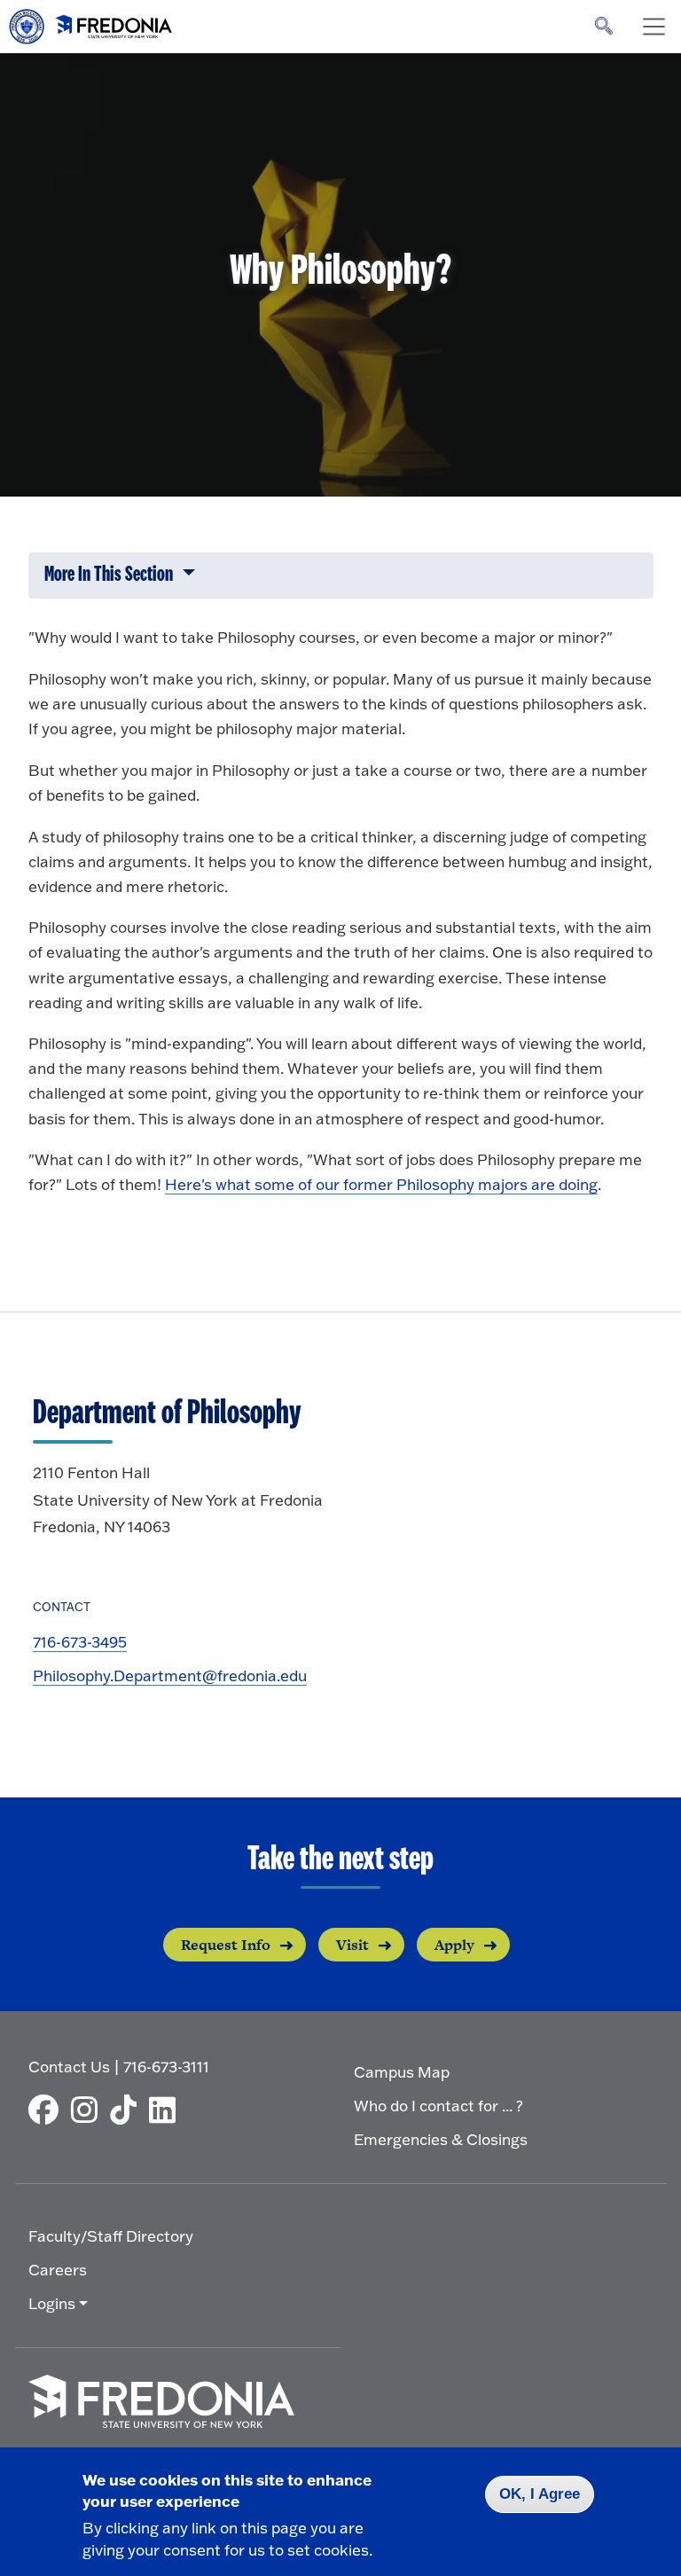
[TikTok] (128, 2110)
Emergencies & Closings (441, 2139)
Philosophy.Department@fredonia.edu (170, 1676)
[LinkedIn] (167, 2110)
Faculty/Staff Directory (111, 2236)
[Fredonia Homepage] (91, 22)
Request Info (226, 1945)
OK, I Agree (540, 2494)
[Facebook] (48, 2110)
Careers (58, 2270)
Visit (352, 1945)
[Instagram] (89, 2110)
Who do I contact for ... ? (438, 2106)
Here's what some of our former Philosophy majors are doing (381, 1184)
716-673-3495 (80, 1642)
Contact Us (69, 2067)
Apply (454, 1945)
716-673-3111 (166, 2067)
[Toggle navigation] (654, 27)
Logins (52, 2303)
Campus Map (402, 2072)
